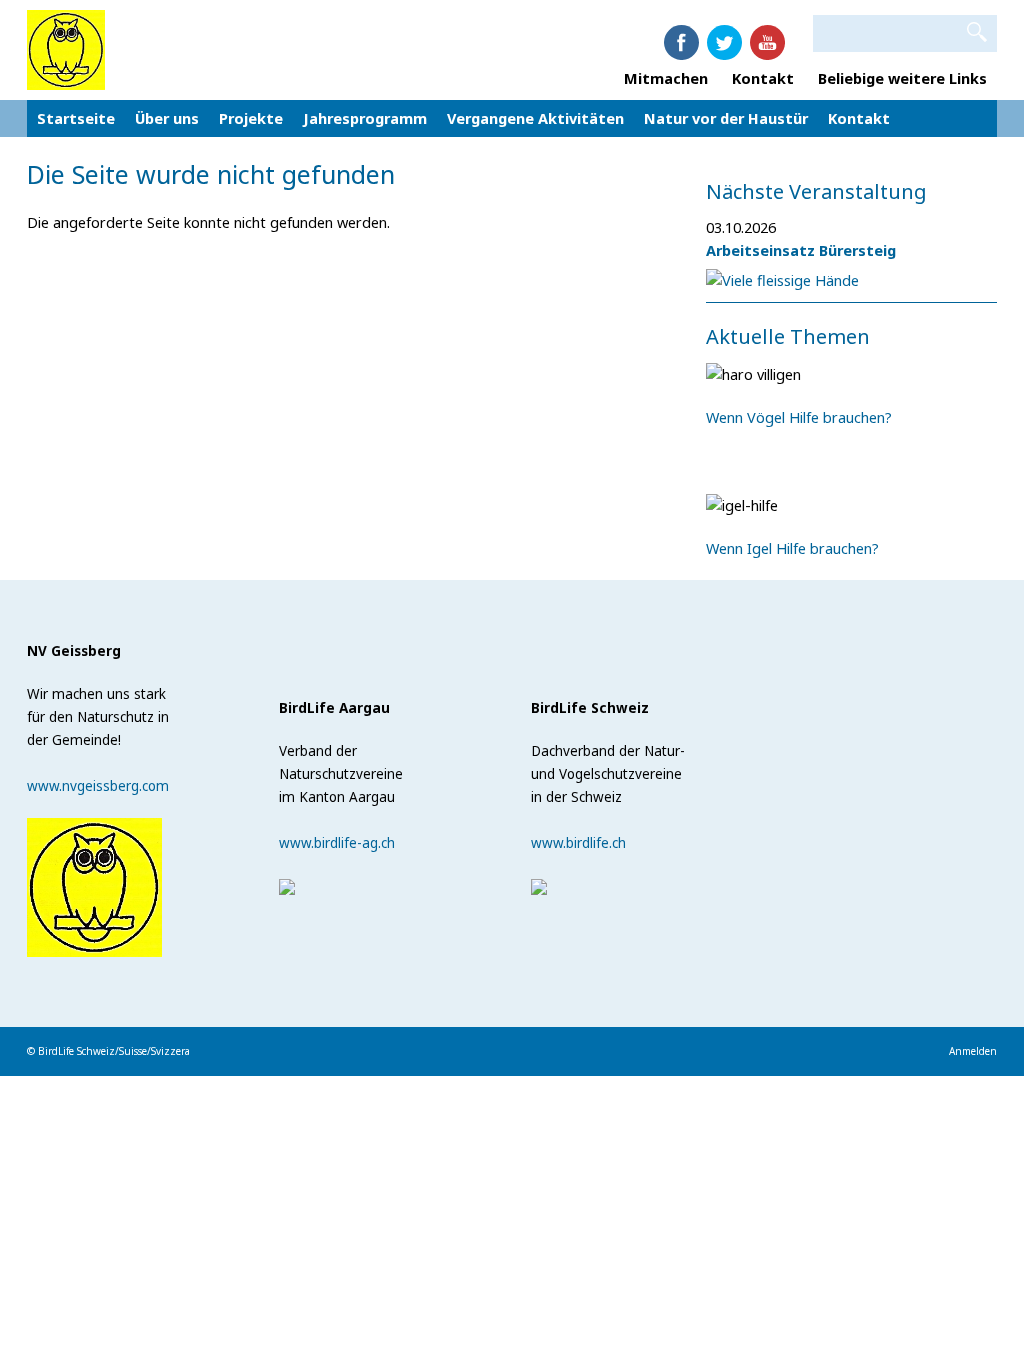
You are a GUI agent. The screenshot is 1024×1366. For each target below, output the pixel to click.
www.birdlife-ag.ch (337, 843)
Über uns (167, 118)
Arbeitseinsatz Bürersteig (801, 250)
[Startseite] (66, 48)
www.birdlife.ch (578, 843)
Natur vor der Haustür (726, 118)
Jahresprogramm (365, 118)
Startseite (76, 118)
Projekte (251, 118)
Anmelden (973, 1051)
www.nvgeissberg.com (98, 786)
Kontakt (765, 78)
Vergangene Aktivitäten (535, 118)
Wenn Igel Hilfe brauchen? (792, 548)
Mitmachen (666, 78)
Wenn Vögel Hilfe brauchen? (799, 417)
